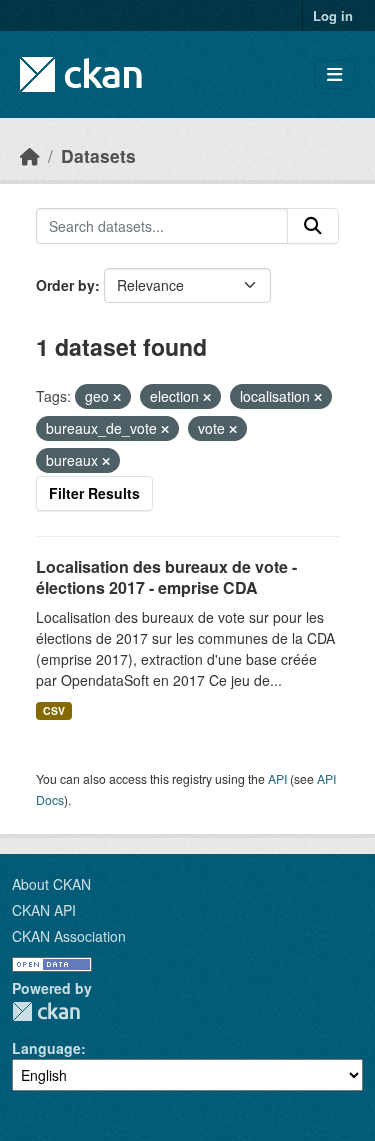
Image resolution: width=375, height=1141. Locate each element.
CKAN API (44, 910)
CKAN (46, 1011)
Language (46, 1048)
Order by (65, 285)
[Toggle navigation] (334, 74)
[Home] (30, 155)
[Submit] (313, 226)
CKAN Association (69, 936)
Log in (333, 15)
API (277, 778)
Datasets (98, 155)
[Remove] (117, 397)
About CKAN (51, 884)
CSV (54, 710)
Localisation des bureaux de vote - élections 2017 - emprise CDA (166, 577)
